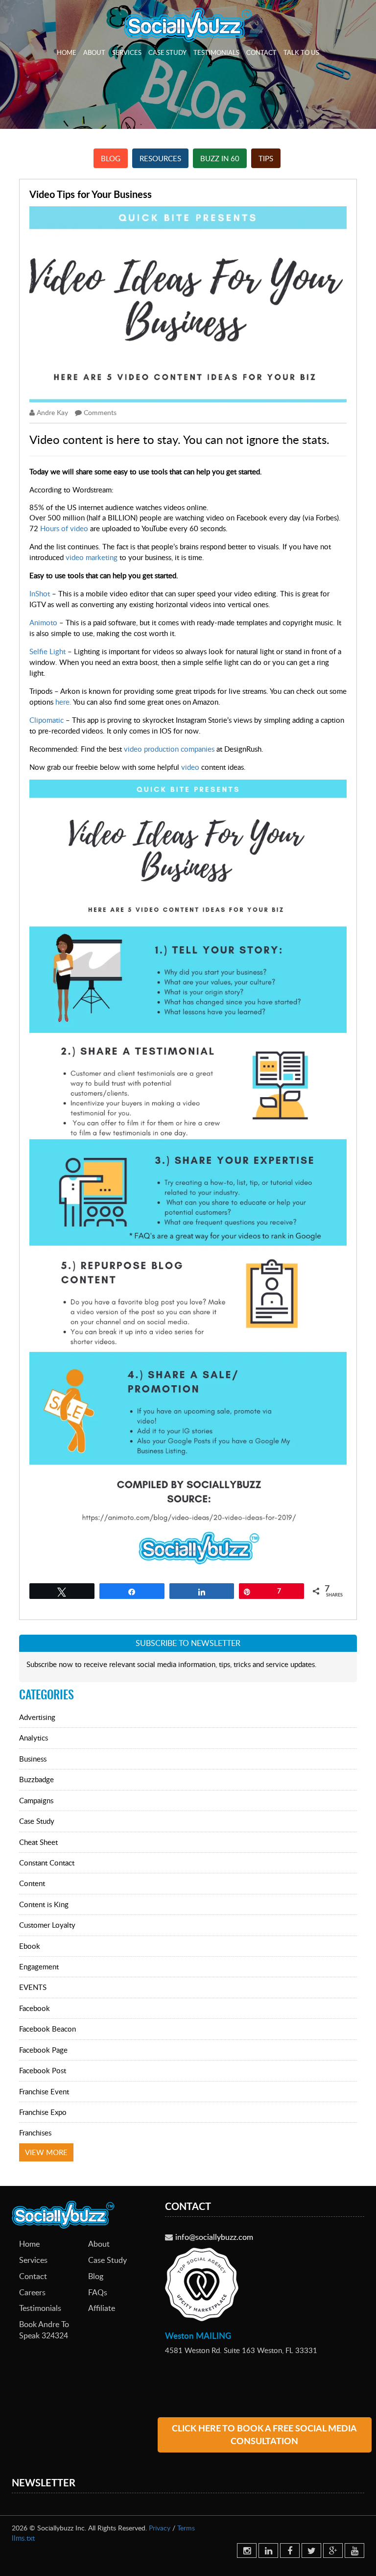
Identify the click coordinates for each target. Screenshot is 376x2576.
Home (67, 52)
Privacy (160, 2528)
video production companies (169, 749)
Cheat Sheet (38, 1842)
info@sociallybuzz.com (214, 2237)
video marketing (92, 557)
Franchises (35, 2133)
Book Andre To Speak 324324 (44, 2330)
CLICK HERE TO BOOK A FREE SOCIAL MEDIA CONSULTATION (264, 2435)
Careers (32, 2292)
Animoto (43, 622)
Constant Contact (47, 1863)
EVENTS (33, 1987)
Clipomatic (47, 720)
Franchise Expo (43, 2112)
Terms (186, 2528)
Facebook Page (43, 2050)
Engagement (39, 1966)
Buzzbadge (36, 1779)
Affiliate (102, 2308)
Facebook (35, 2008)
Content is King (44, 1904)
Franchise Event (44, 2091)
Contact (261, 52)
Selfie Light (47, 651)
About (94, 52)
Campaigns (36, 1800)
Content (32, 1883)
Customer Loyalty (47, 1925)
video (190, 767)
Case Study (167, 52)
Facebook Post (43, 2070)
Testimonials (216, 52)
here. (63, 702)
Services (127, 52)
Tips (266, 158)
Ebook (30, 1946)
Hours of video (64, 528)
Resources (160, 158)
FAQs (98, 2292)
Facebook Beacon (47, 2029)
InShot (41, 593)
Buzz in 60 (220, 158)
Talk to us (301, 52)
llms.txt (23, 2538)
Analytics (34, 1738)
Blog (111, 158)
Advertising (37, 1717)
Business (33, 1759)
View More (46, 2152)
